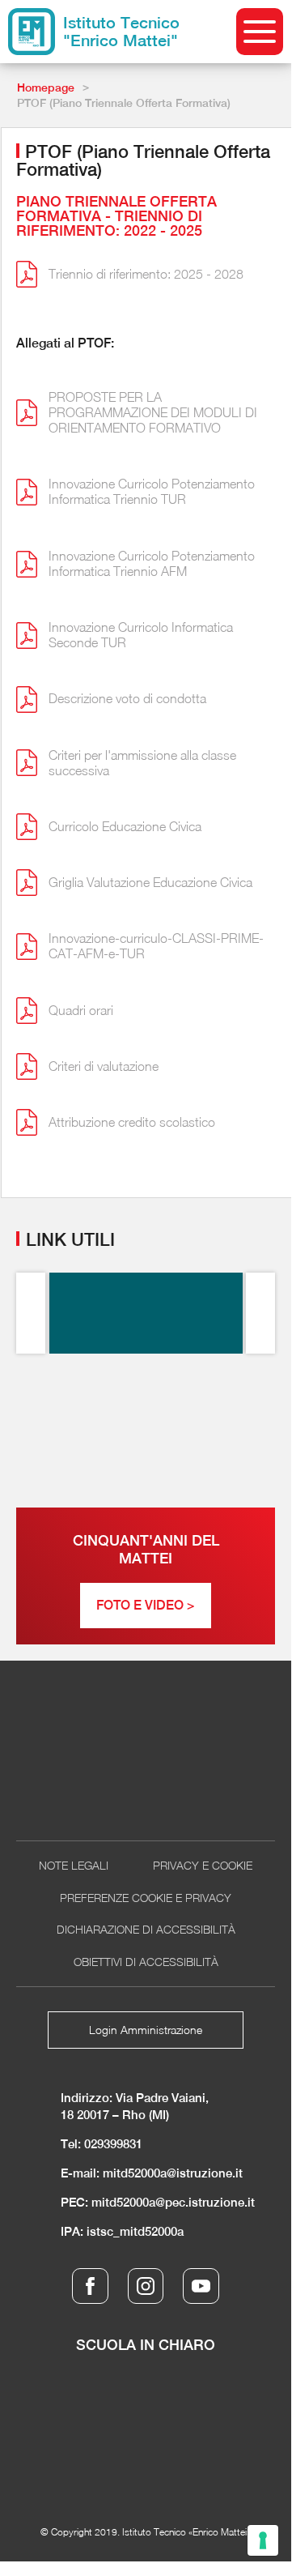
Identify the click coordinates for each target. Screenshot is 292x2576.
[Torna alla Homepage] (146, 1755)
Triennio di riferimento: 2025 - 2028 (146, 274)
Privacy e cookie (203, 1865)
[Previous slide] (31, 1313)
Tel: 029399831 (102, 2144)
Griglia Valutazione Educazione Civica (150, 882)
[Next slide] (260, 1313)
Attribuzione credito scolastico (132, 1122)
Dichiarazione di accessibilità (146, 1929)
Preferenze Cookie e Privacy (146, 1898)
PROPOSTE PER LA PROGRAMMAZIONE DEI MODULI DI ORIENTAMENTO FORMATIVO (153, 412)
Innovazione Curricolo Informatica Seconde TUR (141, 635)
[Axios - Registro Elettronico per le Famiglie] (146, 1313)
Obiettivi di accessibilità (146, 1962)
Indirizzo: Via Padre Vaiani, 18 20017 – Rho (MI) (135, 2106)
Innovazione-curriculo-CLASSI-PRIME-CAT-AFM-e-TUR (156, 946)
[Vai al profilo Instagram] (146, 2286)
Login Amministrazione (146, 2030)
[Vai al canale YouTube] (201, 2286)
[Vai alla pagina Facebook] (90, 2286)
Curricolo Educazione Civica (125, 826)
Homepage (46, 87)
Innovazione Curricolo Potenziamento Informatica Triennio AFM (152, 563)
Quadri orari (81, 1010)
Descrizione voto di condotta (127, 698)
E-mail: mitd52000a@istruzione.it (152, 2173)
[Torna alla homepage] (32, 32)
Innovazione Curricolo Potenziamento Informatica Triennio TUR (152, 491)
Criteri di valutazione (104, 1066)
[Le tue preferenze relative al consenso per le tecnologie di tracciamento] (263, 2540)
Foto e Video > (146, 1605)
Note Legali (74, 1865)
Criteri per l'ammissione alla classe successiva (142, 763)
